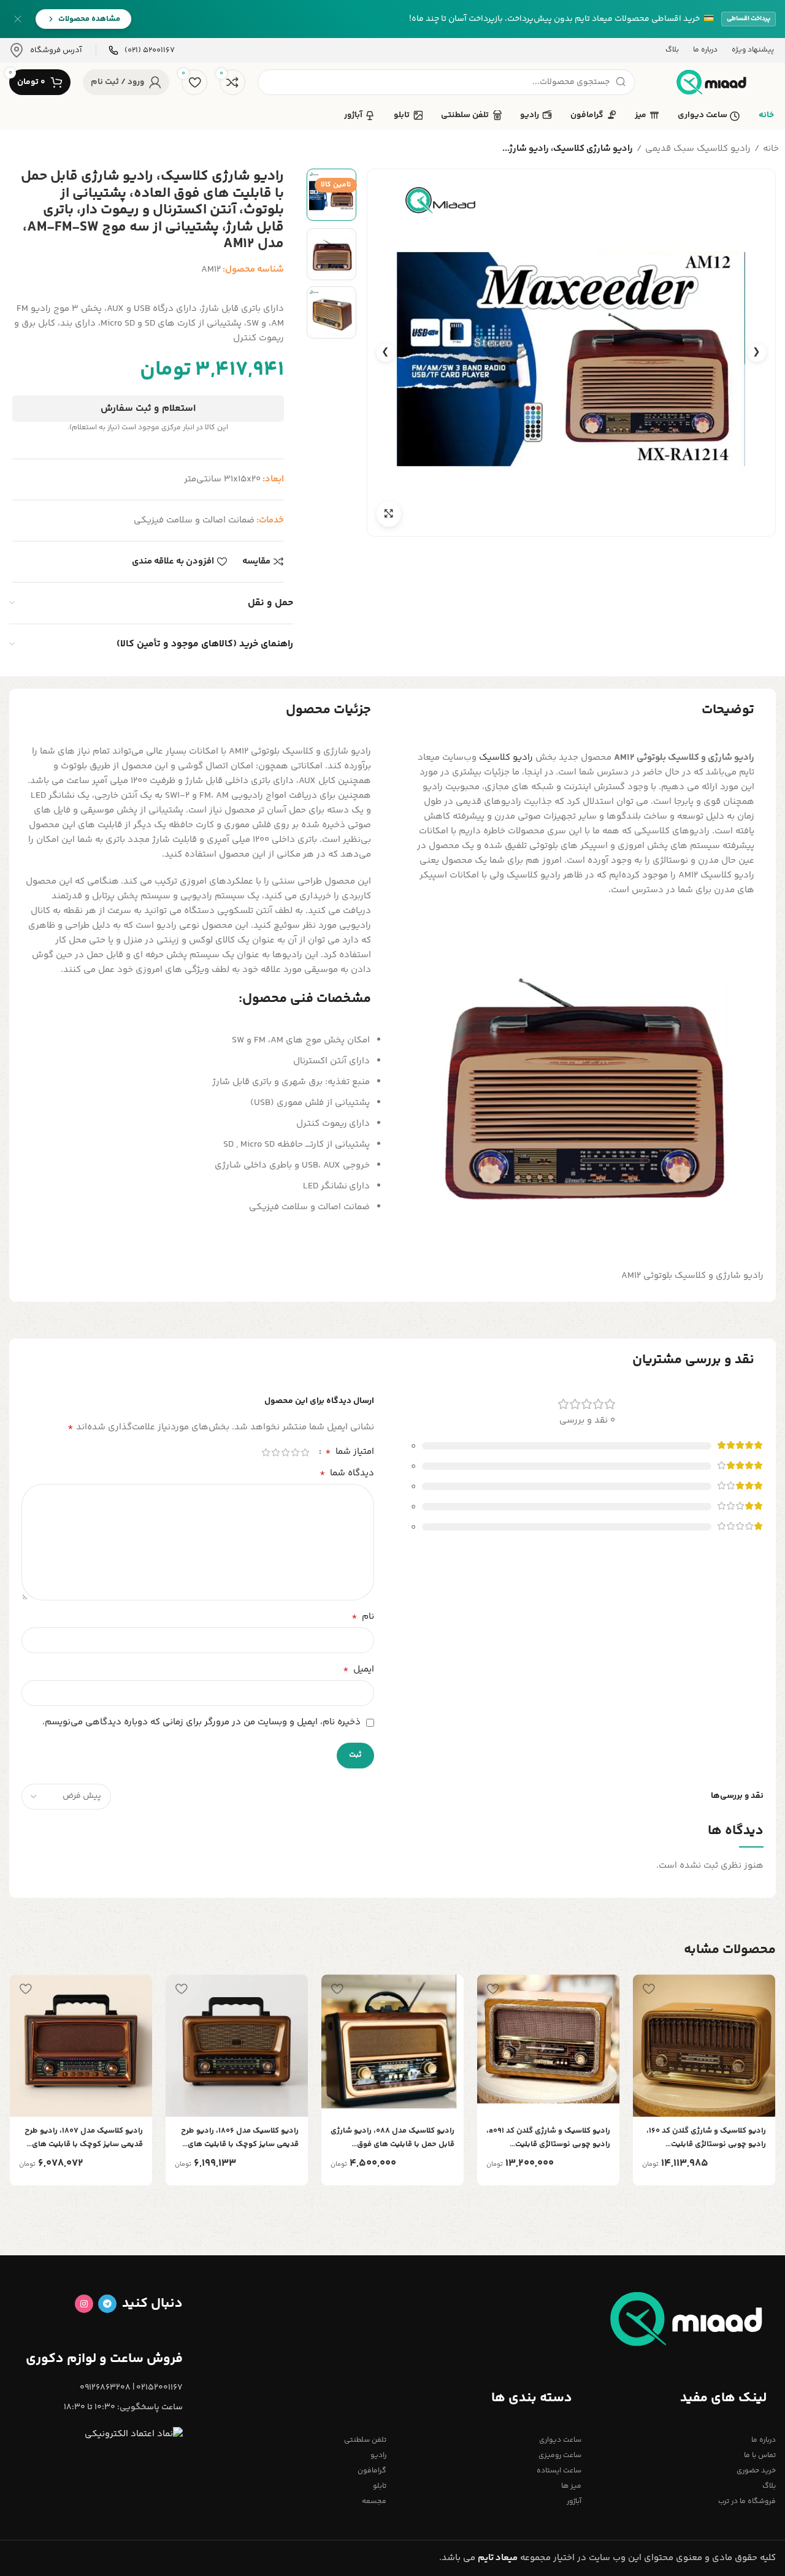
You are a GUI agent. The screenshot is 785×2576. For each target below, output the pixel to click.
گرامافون (372, 2471)
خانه (771, 149)
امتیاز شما (350, 1452)
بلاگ (769, 2486)
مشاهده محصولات (89, 19)
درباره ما (764, 2440)
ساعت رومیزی (560, 2456)
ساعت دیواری (560, 2440)
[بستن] (18, 19)
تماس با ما (760, 2456)
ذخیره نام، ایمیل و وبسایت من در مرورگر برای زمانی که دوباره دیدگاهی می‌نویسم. (201, 1722)
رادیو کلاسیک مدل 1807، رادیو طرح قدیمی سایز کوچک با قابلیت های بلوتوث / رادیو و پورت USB (84, 2138)
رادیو (378, 2456)
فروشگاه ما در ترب (747, 2501)
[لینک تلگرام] (107, 2304)
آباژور (574, 2501)
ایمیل (358, 1670)
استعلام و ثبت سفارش (148, 409)
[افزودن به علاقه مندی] (648, 1988)
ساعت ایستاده (559, 2471)
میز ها (571, 2486)
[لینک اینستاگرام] (84, 2304)
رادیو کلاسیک (506, 758)
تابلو (380, 2486)
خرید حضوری (756, 2471)
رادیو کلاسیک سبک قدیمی (698, 149)
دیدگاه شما (347, 1473)
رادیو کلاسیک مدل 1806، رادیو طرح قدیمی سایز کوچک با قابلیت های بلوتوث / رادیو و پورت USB (240, 2138)
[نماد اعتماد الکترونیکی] (134, 2434)
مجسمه (374, 2501)
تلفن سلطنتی (365, 2440)
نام (363, 1617)
